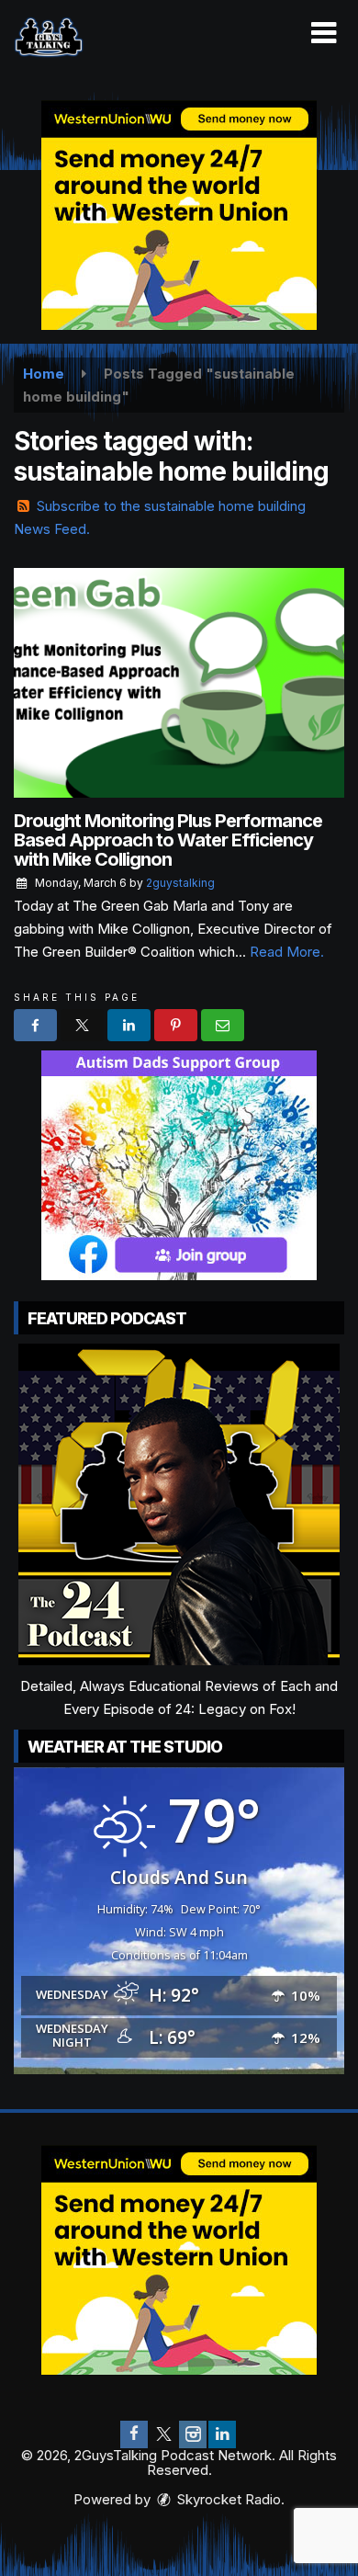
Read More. (287, 952)
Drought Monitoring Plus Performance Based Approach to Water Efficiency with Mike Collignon (168, 840)
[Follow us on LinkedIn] (222, 2434)
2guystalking (180, 883)
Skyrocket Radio (227, 2499)
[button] (324, 33)
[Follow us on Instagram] (193, 2434)
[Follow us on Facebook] (134, 2434)
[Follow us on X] (163, 2434)
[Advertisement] (179, 215)
